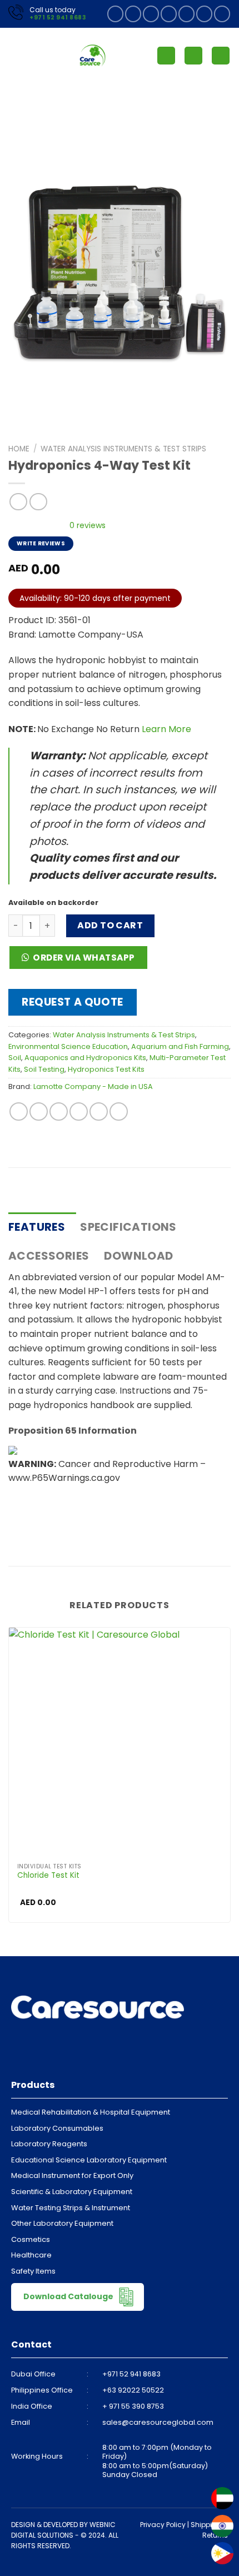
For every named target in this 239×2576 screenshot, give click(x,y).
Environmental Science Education (68, 1046)
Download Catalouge (69, 2296)
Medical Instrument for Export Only (72, 2175)
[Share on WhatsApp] (19, 1112)
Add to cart (110, 925)
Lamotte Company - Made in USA (93, 1086)
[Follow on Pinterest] (186, 14)
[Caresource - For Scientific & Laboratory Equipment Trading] (93, 56)
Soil (15, 1058)
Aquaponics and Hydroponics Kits (85, 1058)
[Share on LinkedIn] (119, 1112)
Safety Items (33, 2271)
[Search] (193, 56)
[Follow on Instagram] (133, 14)
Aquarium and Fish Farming (180, 1046)
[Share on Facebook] (39, 1112)
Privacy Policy (163, 2525)
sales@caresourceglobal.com (158, 2422)
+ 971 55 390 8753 (133, 2406)
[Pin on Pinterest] (99, 1112)
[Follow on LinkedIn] (204, 14)
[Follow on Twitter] (169, 14)
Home (19, 449)
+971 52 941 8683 (58, 18)
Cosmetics (31, 2239)
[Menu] (15, 55)
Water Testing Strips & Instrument (71, 2208)
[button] (82, 961)
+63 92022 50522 (133, 2390)
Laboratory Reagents (49, 2144)
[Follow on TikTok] (151, 14)
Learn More (166, 729)
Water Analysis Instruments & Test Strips (123, 449)
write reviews (41, 543)
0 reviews (88, 525)
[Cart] (221, 56)
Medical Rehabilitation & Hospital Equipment (91, 2112)
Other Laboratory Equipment (62, 2223)
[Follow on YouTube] (222, 14)
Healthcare (31, 2255)
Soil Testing (44, 1069)
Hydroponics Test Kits (106, 1069)
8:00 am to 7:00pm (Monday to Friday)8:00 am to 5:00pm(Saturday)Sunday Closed (157, 2461)
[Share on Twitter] (59, 1112)
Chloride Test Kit (48, 1876)
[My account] (166, 56)
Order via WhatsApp (84, 958)
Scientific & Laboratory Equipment (72, 2192)
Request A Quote (73, 1002)
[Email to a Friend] (79, 1112)
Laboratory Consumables (57, 2128)
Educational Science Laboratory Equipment (89, 2160)
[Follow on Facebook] (115, 14)
